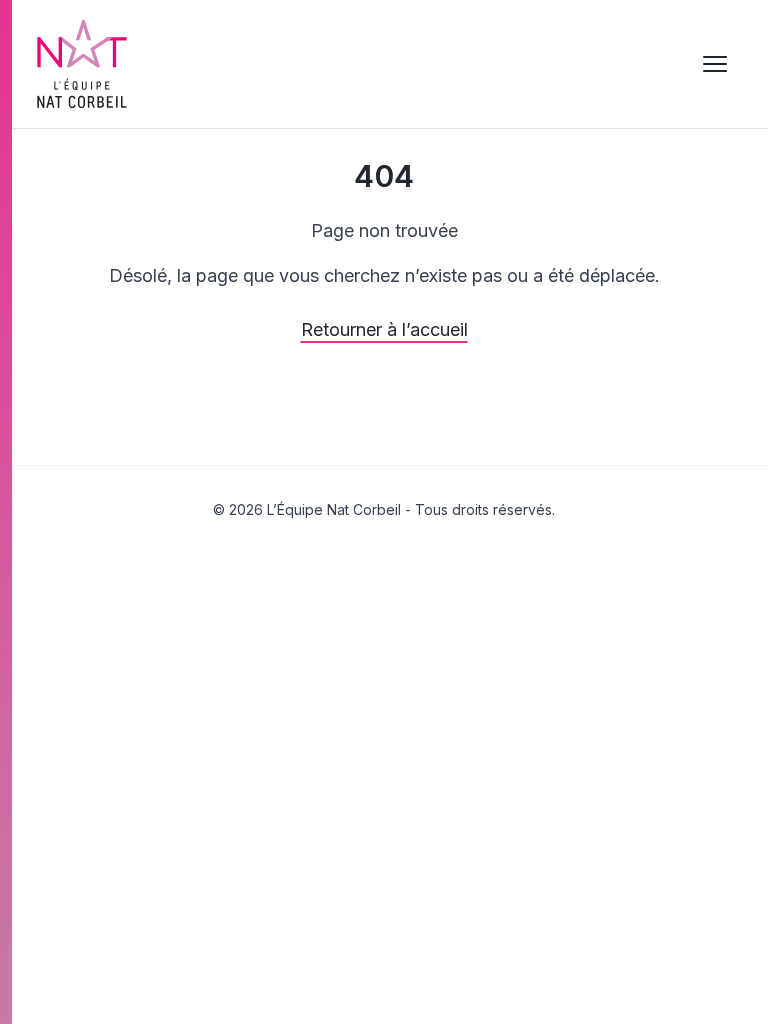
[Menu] (715, 64)
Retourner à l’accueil (384, 329)
